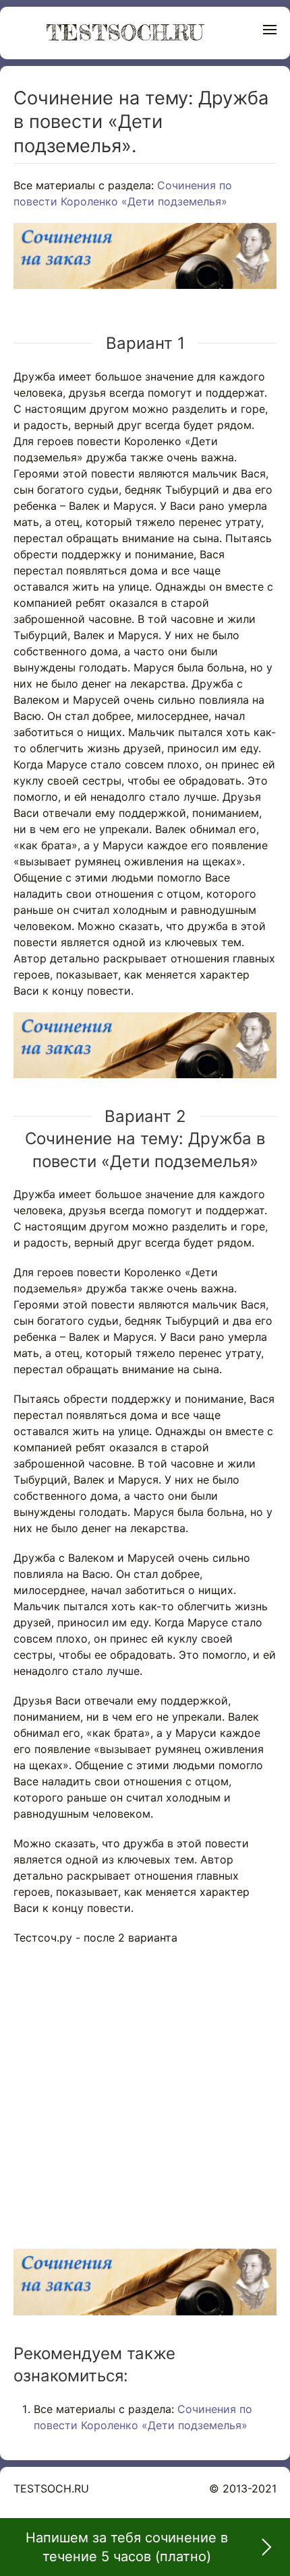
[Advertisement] (145, 2090)
